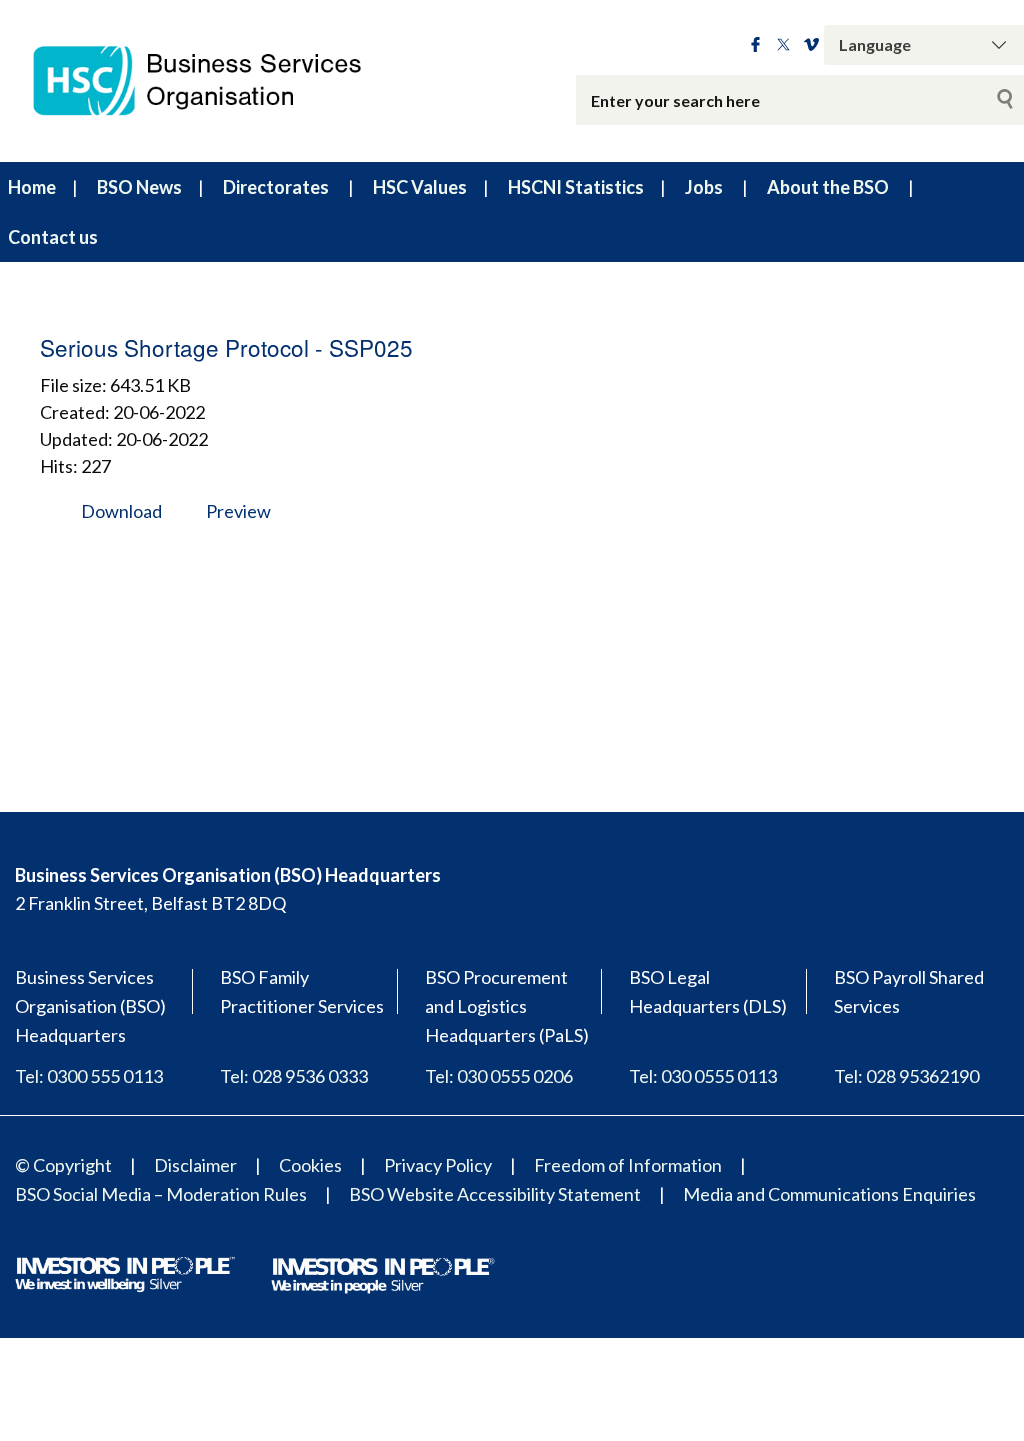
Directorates (276, 187)
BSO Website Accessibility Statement (495, 1194)
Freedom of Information (628, 1165)
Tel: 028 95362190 (906, 1076)
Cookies (310, 1165)
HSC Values (420, 187)
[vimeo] (811, 45)
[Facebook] (755, 45)
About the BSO (828, 187)
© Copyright (63, 1165)
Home (32, 187)
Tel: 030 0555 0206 (499, 1076)
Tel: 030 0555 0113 (703, 1076)
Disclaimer (195, 1165)
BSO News (139, 187)
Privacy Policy (438, 1165)
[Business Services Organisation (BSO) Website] (213, 81)
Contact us (53, 237)
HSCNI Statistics (576, 187)
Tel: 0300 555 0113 (89, 1076)
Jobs (704, 187)
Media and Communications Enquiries (829, 1194)
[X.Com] (783, 45)
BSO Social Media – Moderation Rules (161, 1194)
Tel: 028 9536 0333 (294, 1076)
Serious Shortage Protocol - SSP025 (226, 347)
